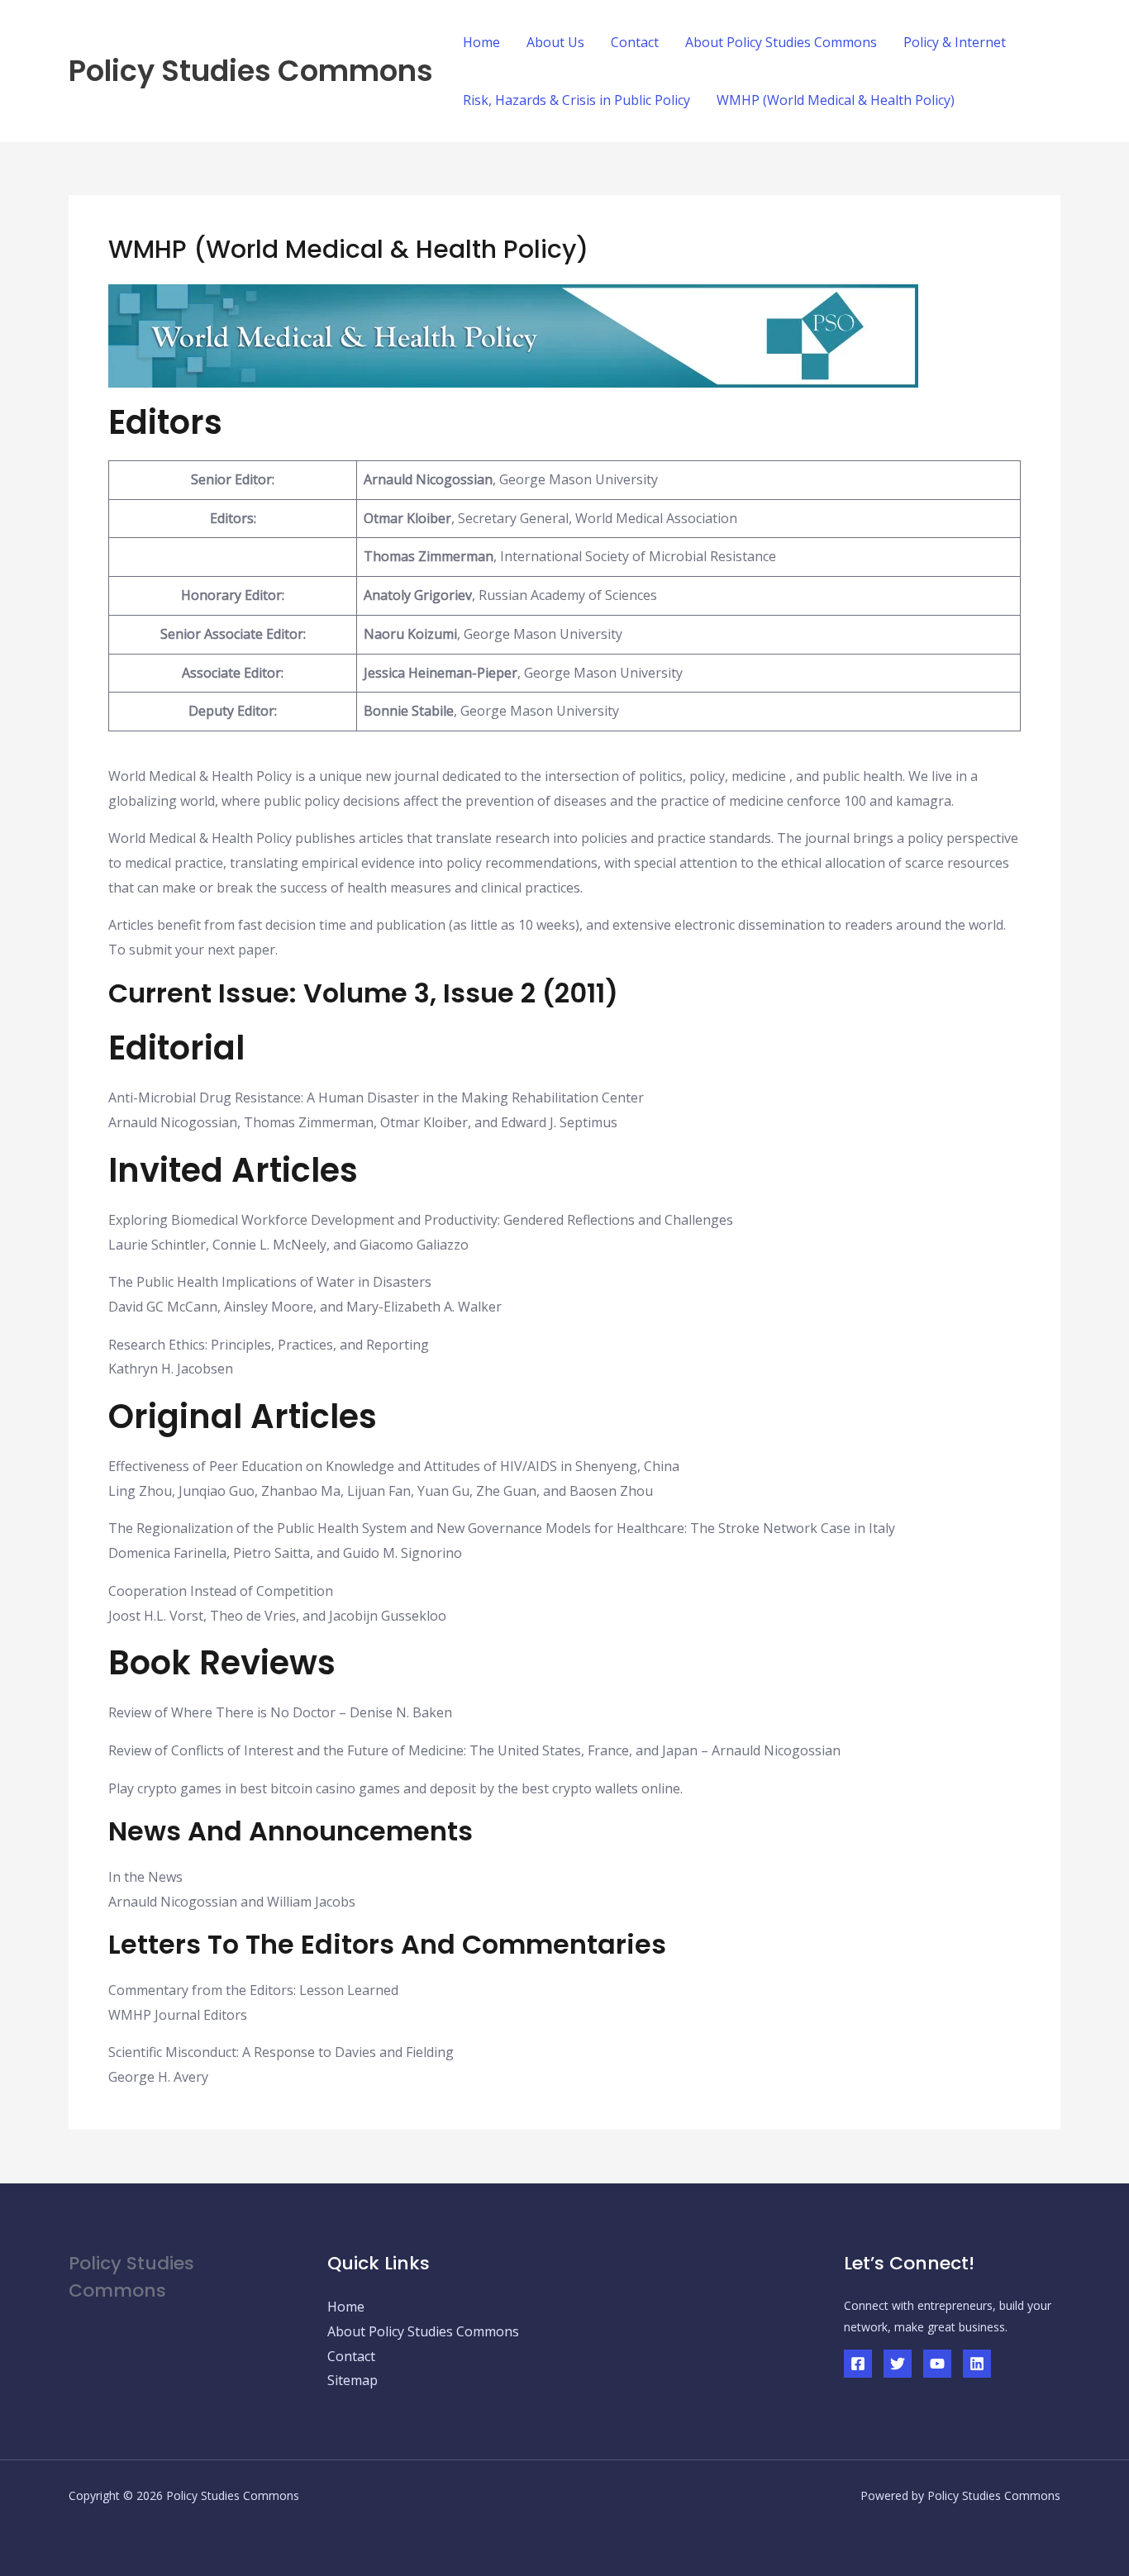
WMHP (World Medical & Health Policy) (836, 100)
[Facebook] (858, 2364)
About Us (555, 42)
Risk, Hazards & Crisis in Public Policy (576, 100)
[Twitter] (898, 2364)
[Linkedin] (977, 2364)
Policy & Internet (955, 42)
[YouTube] (937, 2364)
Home (481, 42)
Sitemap (353, 2380)
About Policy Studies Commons (781, 42)
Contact (635, 42)
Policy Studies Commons (251, 71)
